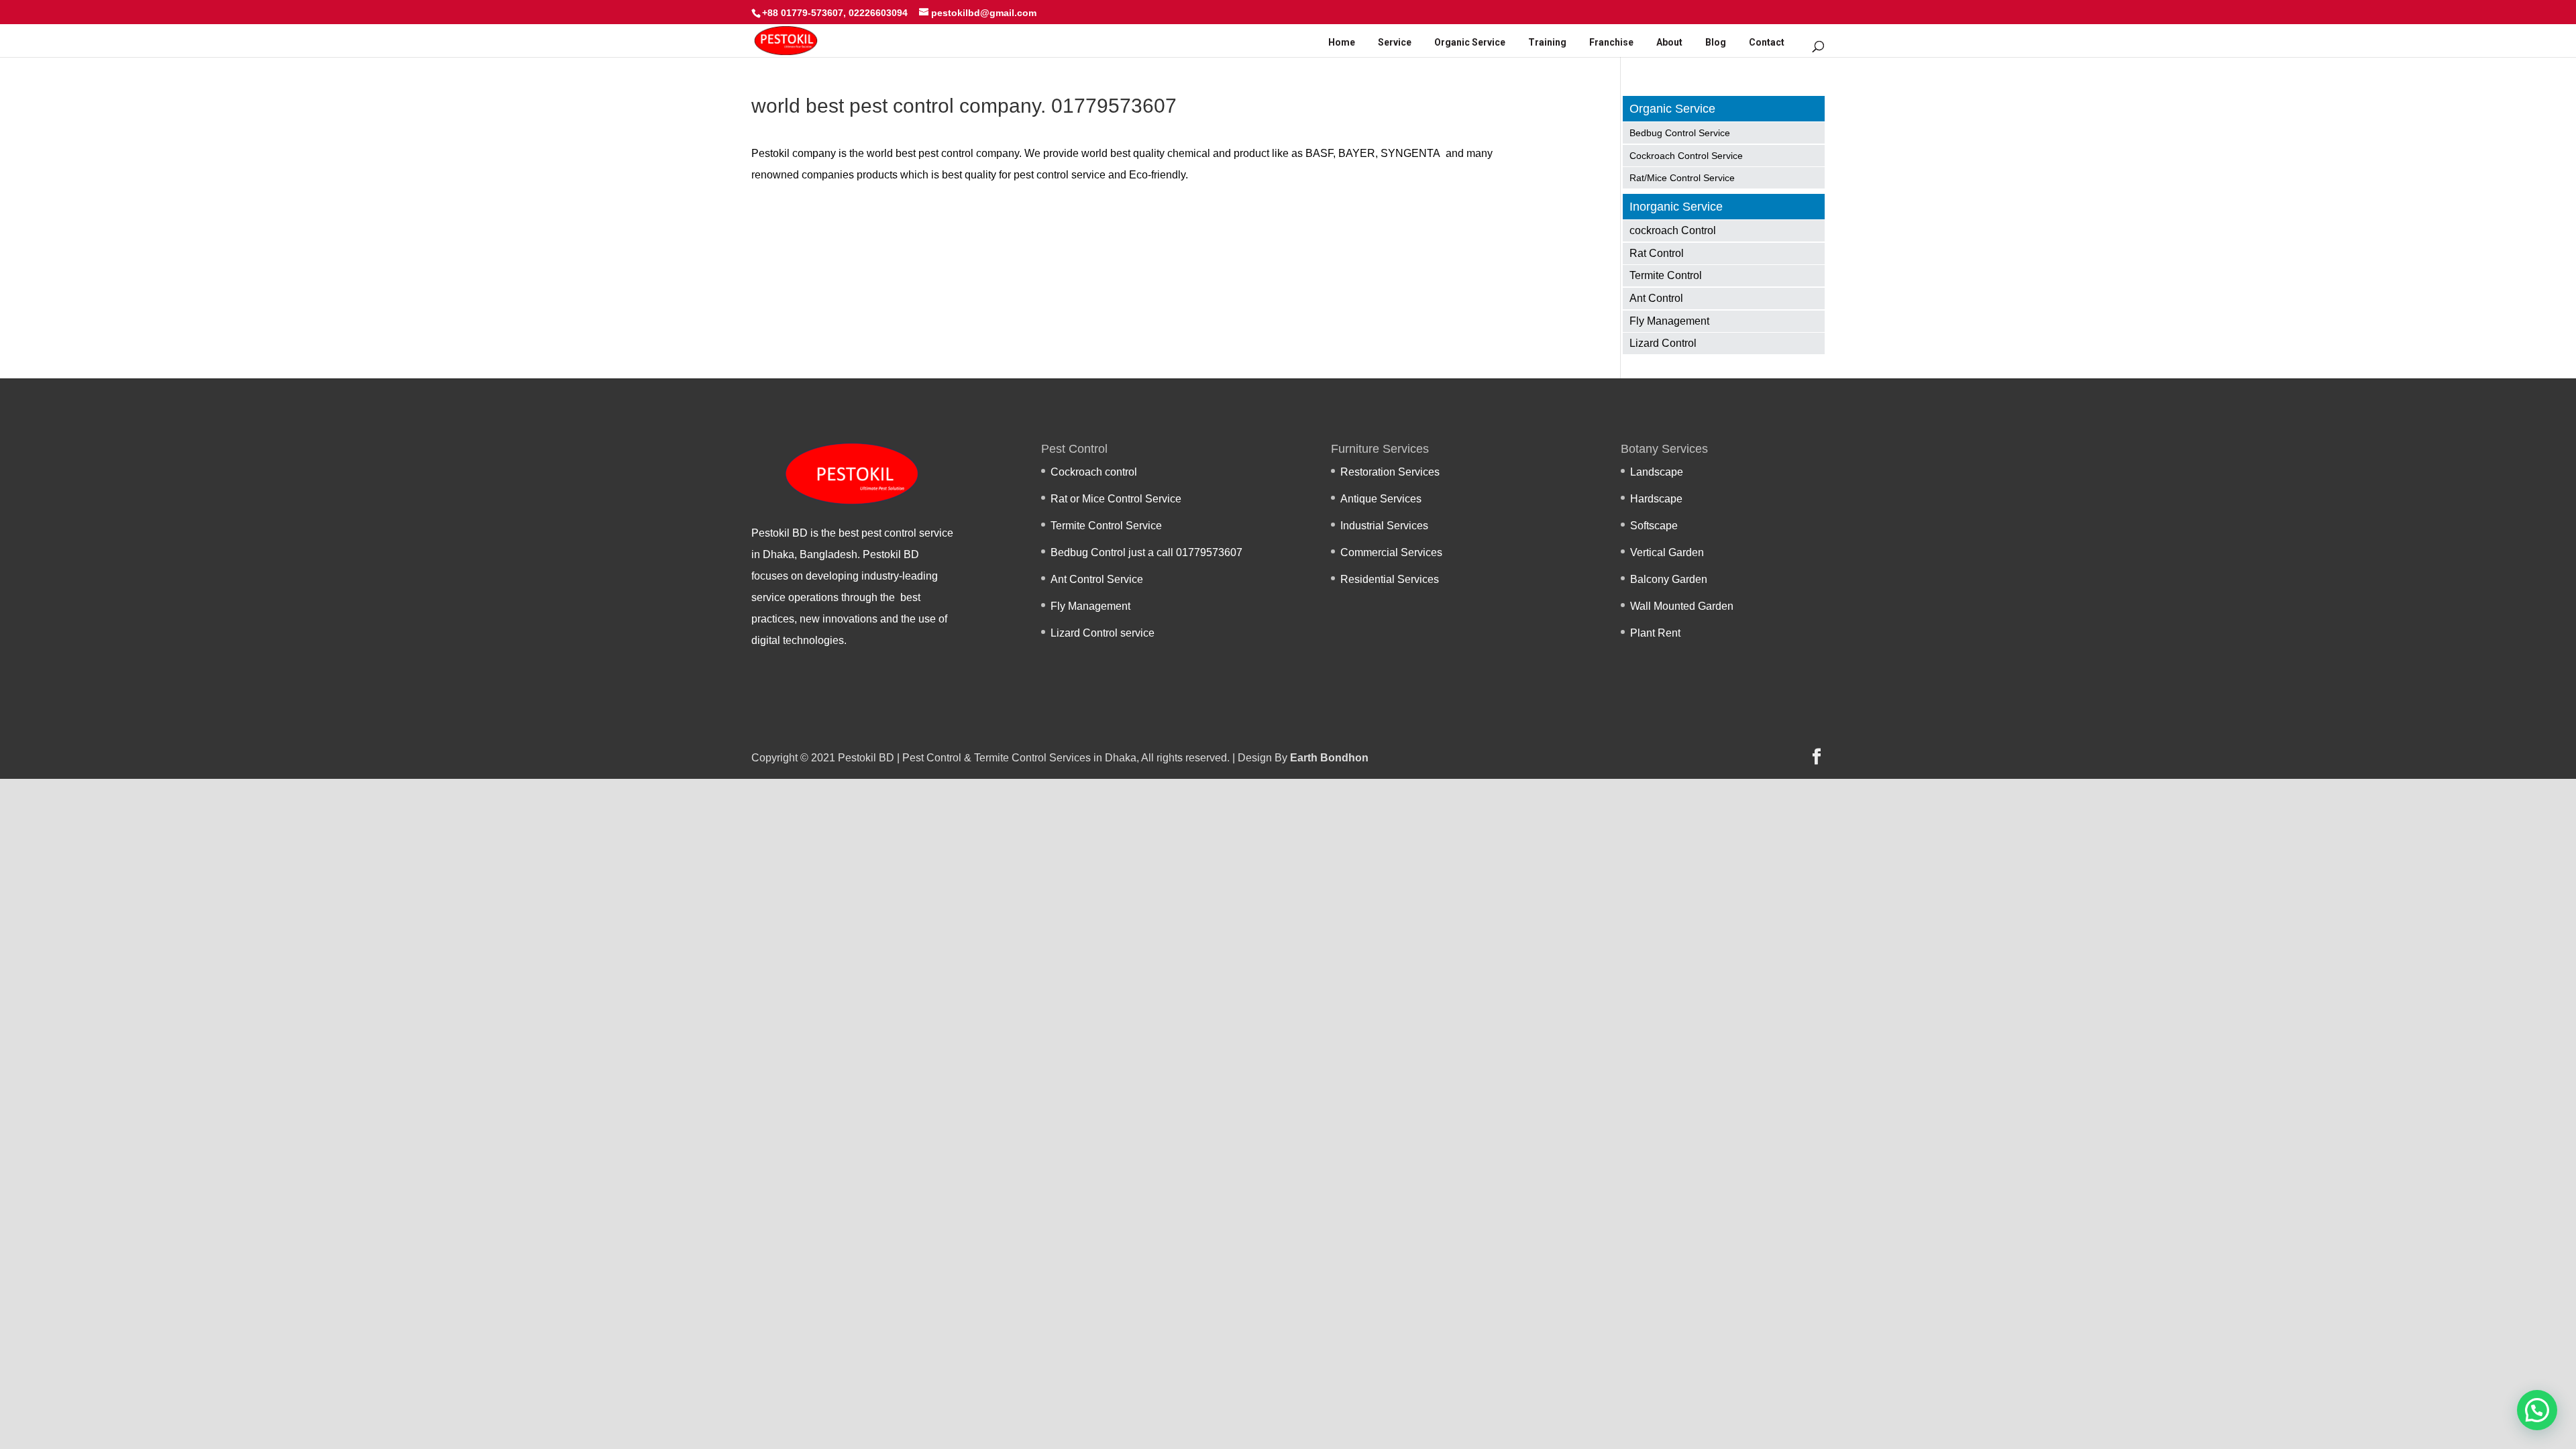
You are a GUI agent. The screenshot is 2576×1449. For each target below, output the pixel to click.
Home (1342, 42)
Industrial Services (1384, 526)
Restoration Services (1390, 472)
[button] (2537, 1410)
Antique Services (1381, 499)
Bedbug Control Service (1680, 133)
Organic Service (1470, 42)
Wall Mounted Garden (1682, 606)
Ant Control (1656, 298)
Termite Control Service (1106, 526)
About (1669, 42)
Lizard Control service (1103, 633)
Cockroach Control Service (1686, 156)
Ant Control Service (1097, 579)
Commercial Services (1391, 552)
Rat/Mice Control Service (1682, 178)
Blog (1716, 42)
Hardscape (1656, 499)
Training (1547, 42)
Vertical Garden (1667, 552)
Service (1395, 42)
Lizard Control (1663, 343)
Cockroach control (1094, 472)
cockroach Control (1673, 230)
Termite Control (1666, 275)
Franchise (1611, 42)
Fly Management (1669, 321)
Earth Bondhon (1329, 758)
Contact (1767, 42)
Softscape (1654, 526)
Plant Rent (1655, 633)
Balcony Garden (1669, 579)
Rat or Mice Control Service (1116, 499)
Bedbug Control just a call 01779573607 (1146, 552)
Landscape (1657, 472)
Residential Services (1390, 579)
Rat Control (1657, 253)
